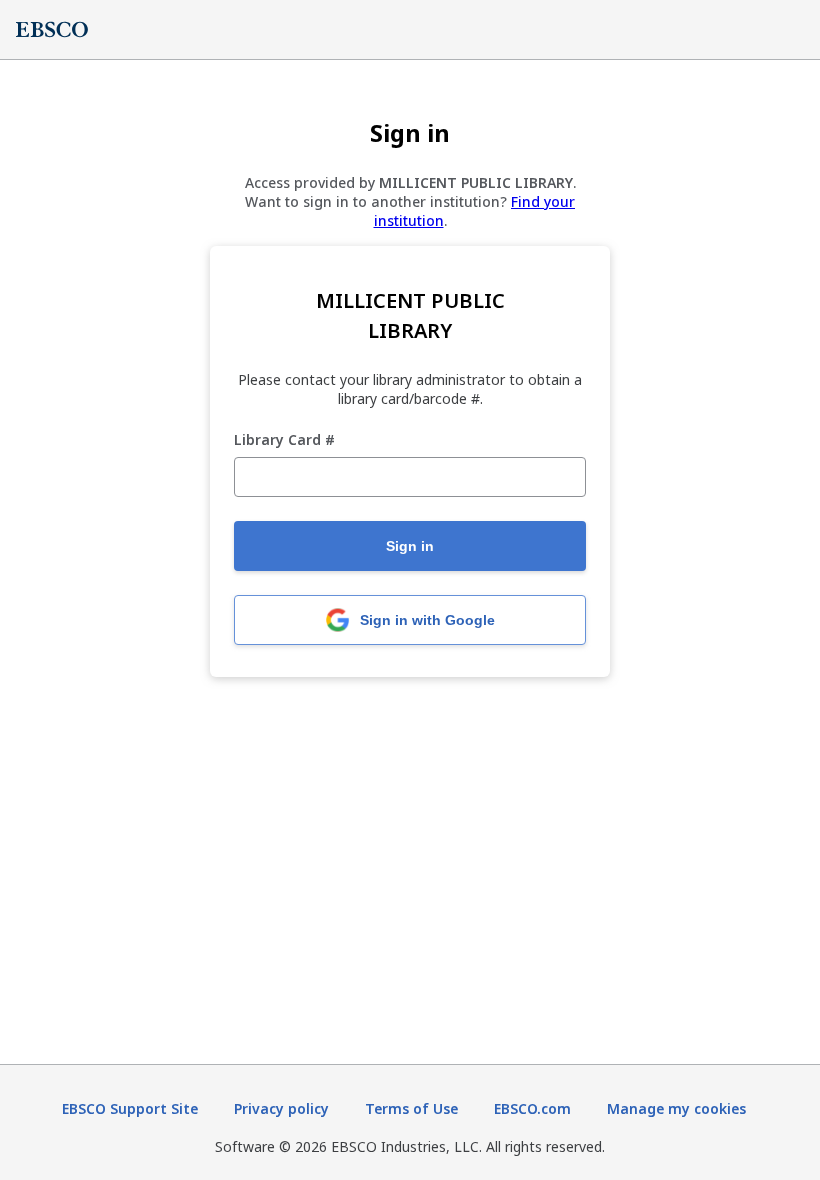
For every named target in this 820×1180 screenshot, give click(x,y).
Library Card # (284, 440)
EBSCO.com (532, 1108)
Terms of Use (411, 1108)
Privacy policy (281, 1108)
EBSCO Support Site (130, 1108)
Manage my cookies (676, 1108)
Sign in (410, 546)
